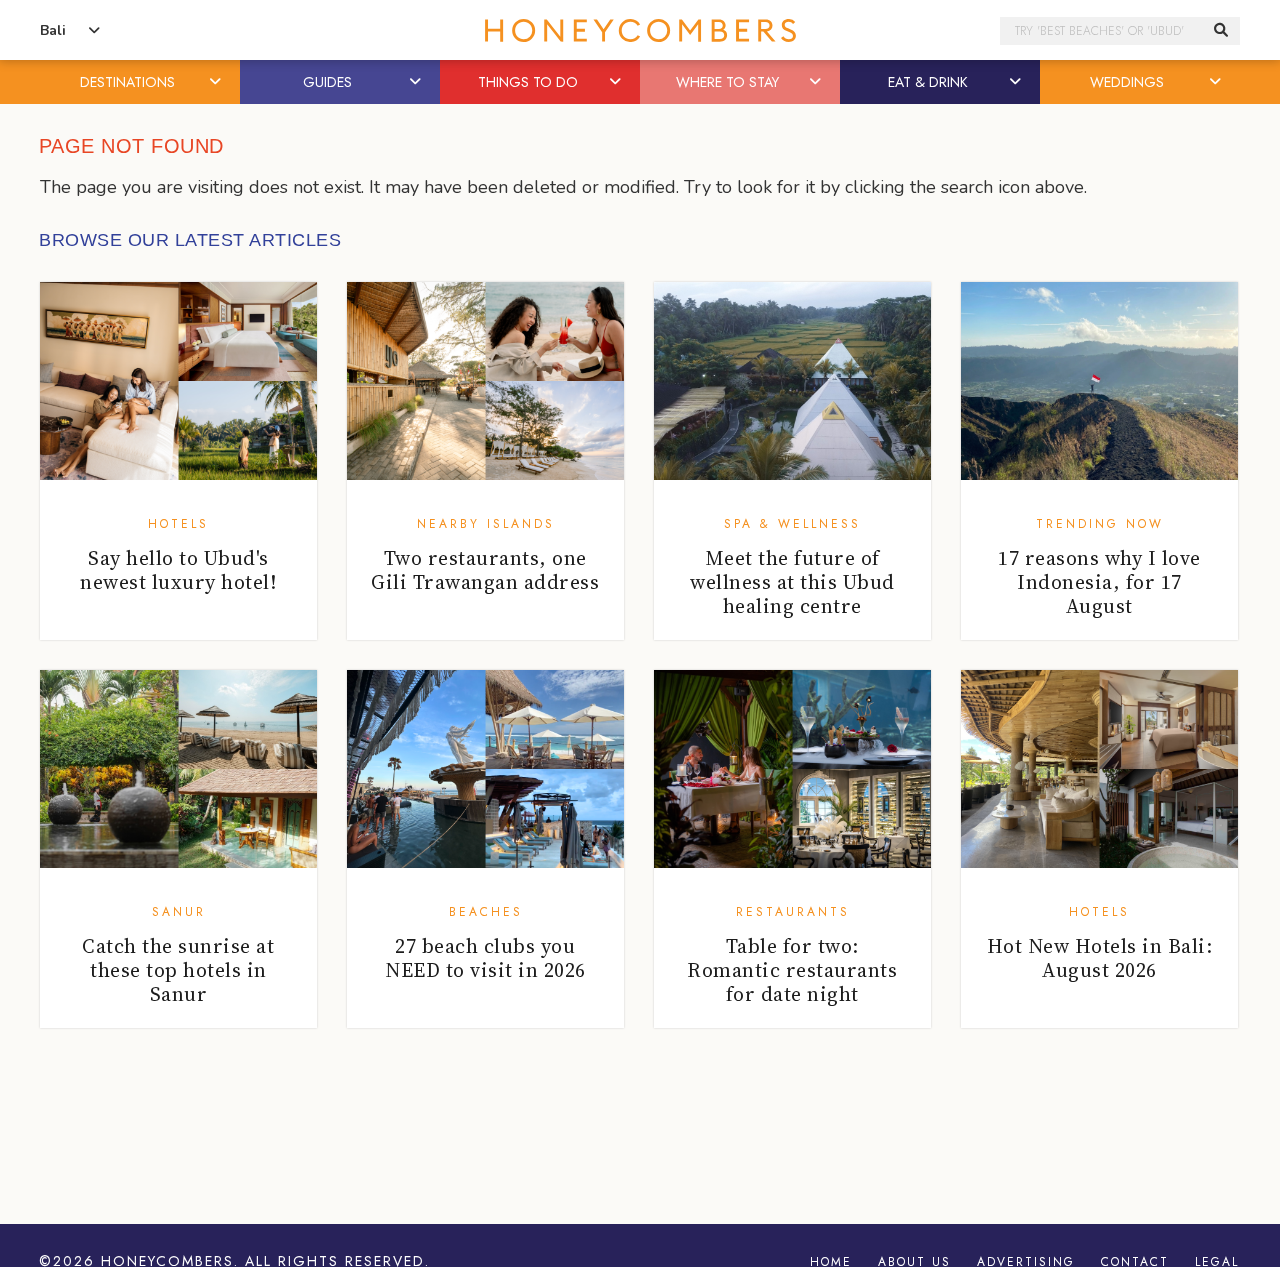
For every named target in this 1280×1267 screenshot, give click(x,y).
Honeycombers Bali (640, 30)
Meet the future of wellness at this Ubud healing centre (792, 582)
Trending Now (1100, 524)
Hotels (178, 524)
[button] (217, 82)
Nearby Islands (486, 524)
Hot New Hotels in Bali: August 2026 (1100, 958)
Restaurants (793, 912)
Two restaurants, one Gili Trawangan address (485, 570)
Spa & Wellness (792, 524)
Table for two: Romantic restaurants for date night (792, 970)
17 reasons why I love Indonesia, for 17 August (1099, 582)
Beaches (486, 912)
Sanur (179, 912)
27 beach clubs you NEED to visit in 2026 (485, 958)
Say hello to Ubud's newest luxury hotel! (178, 570)
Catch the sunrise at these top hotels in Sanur (178, 970)
